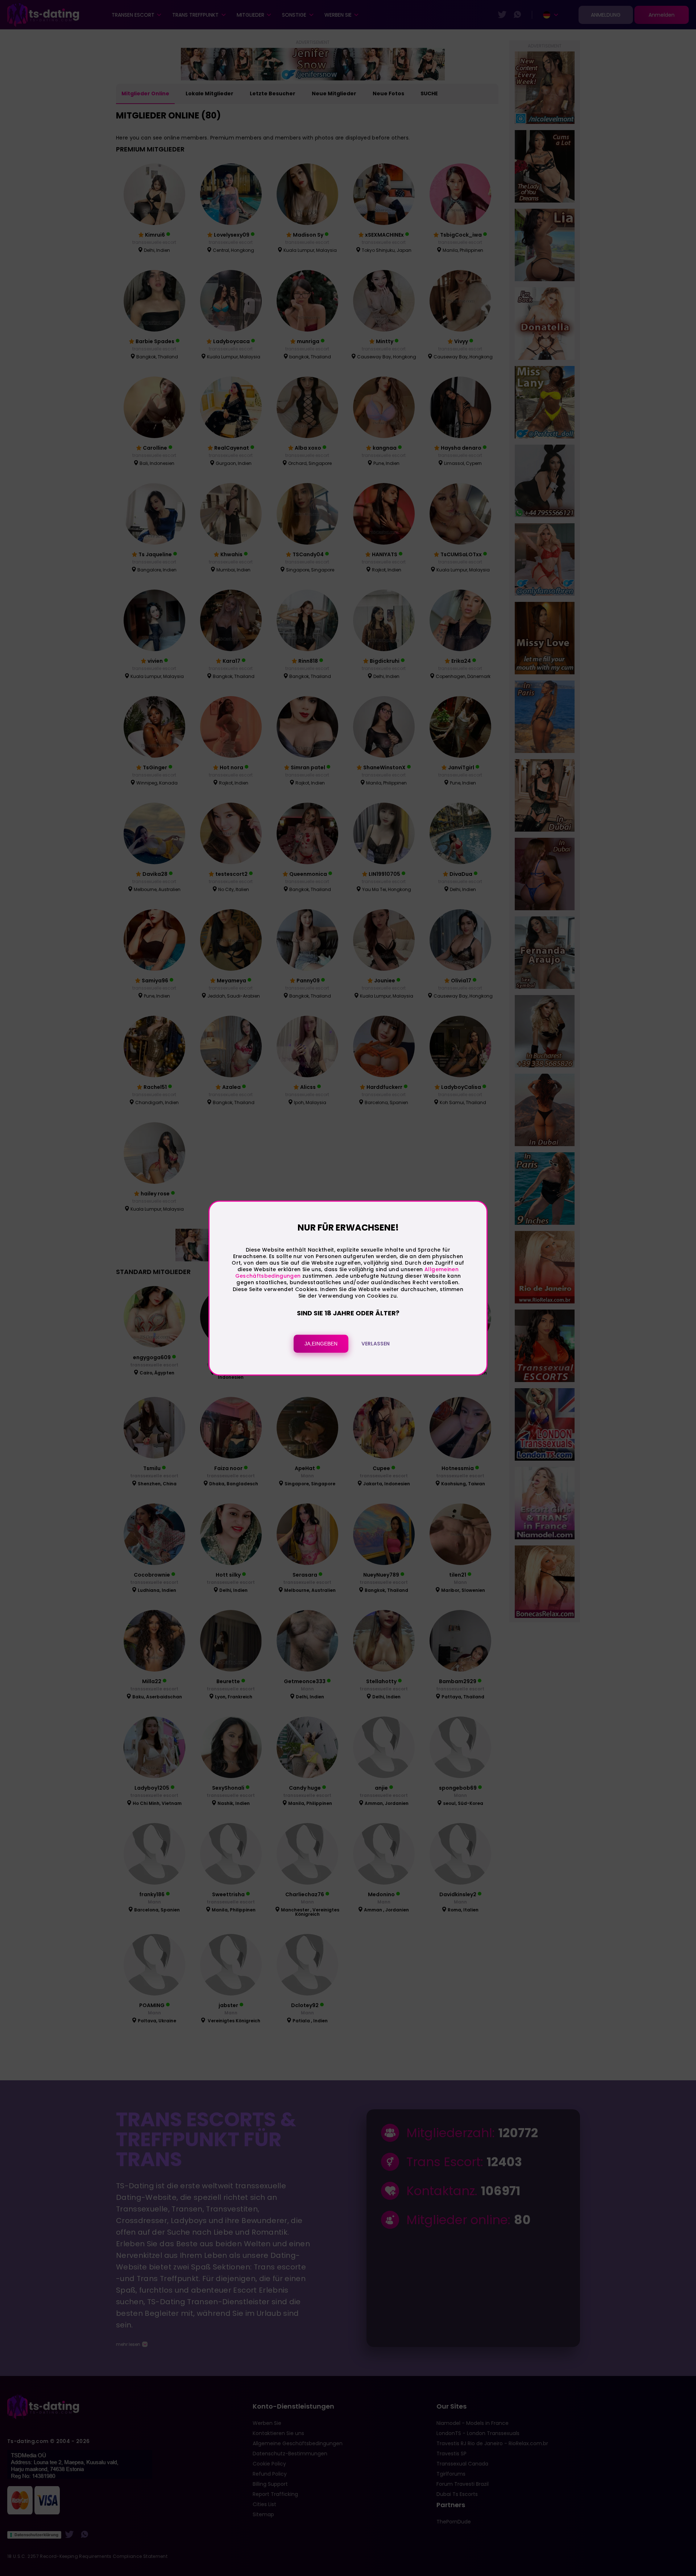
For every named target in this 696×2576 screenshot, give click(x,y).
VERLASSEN (376, 1344)
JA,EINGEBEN (321, 1344)
